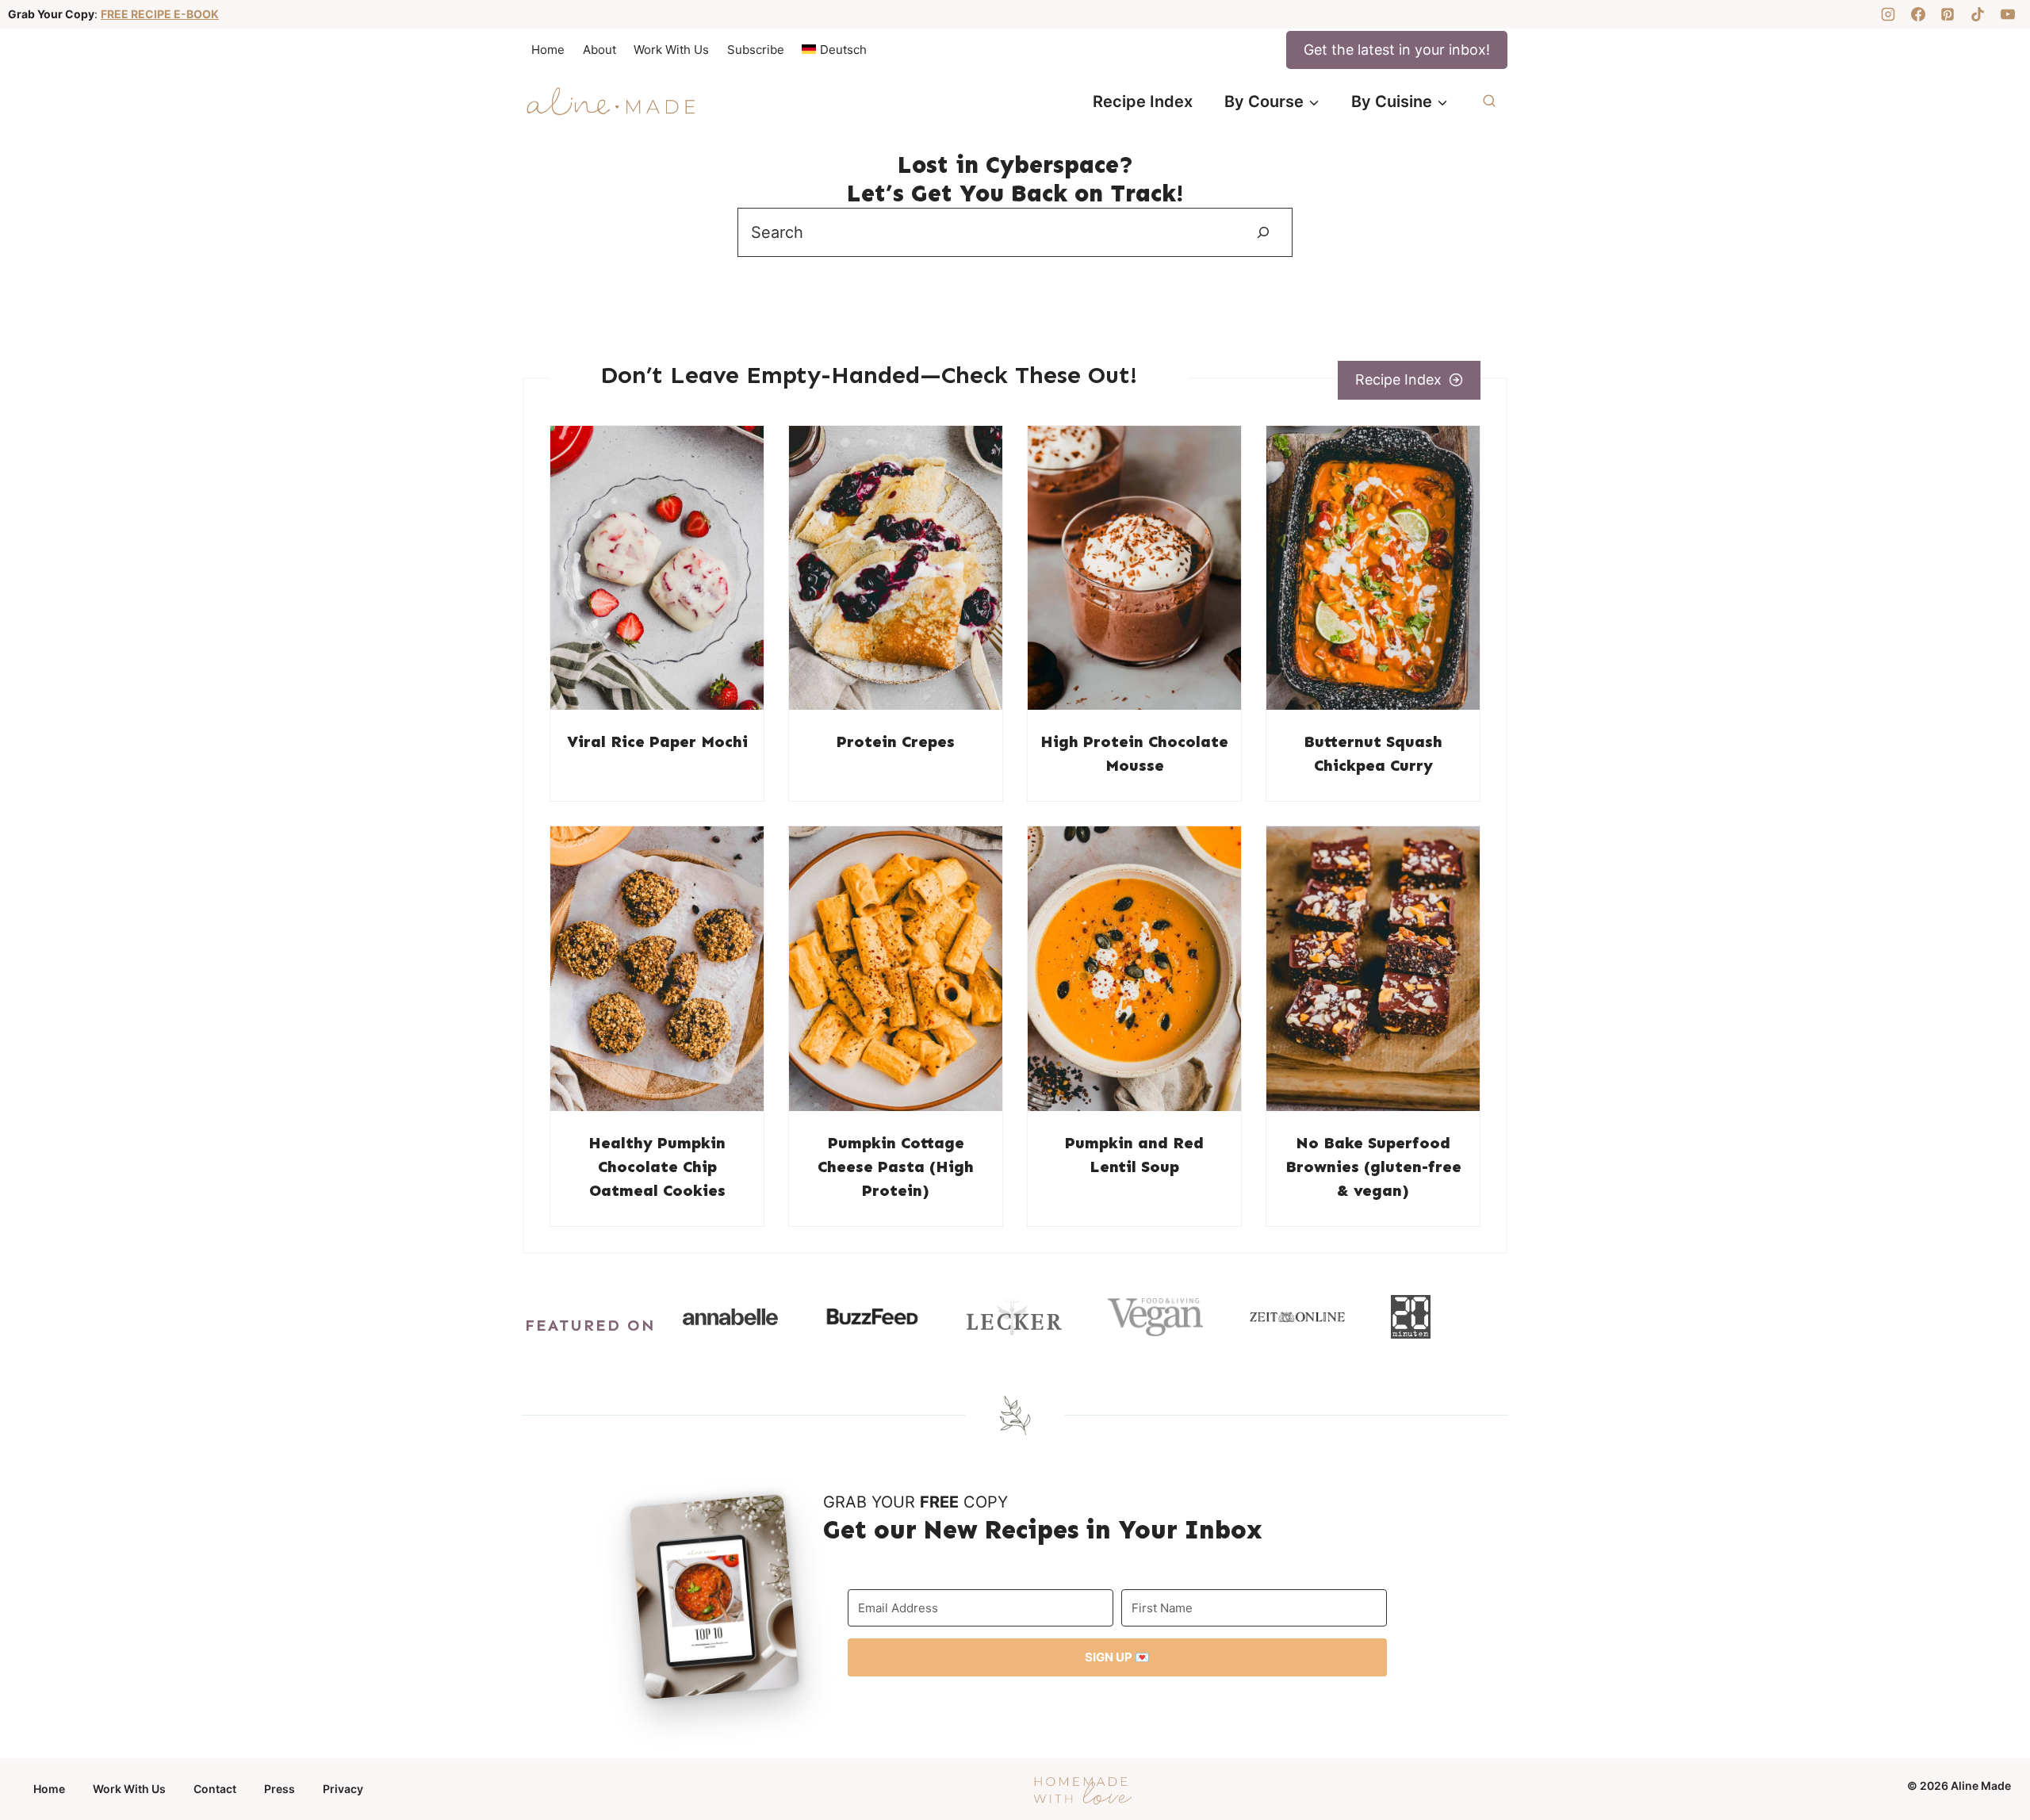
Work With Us (671, 50)
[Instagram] (1888, 14)
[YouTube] (2008, 14)
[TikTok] (1978, 14)
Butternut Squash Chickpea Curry (1373, 753)
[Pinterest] (1948, 14)
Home (548, 50)
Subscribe (756, 50)
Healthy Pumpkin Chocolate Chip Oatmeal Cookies (657, 1167)
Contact (215, 1789)
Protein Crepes (896, 741)
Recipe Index (1143, 102)
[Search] (1263, 232)
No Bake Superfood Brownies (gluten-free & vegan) (1373, 1167)
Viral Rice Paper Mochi (657, 741)
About (599, 50)
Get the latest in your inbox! (1397, 50)
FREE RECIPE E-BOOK (160, 14)
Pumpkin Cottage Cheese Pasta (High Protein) (896, 1167)
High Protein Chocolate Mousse (1134, 753)
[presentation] (657, 568)
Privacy (343, 1789)
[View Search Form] (1489, 102)
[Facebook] (1918, 14)
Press (280, 1789)
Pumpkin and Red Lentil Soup (1134, 1155)
